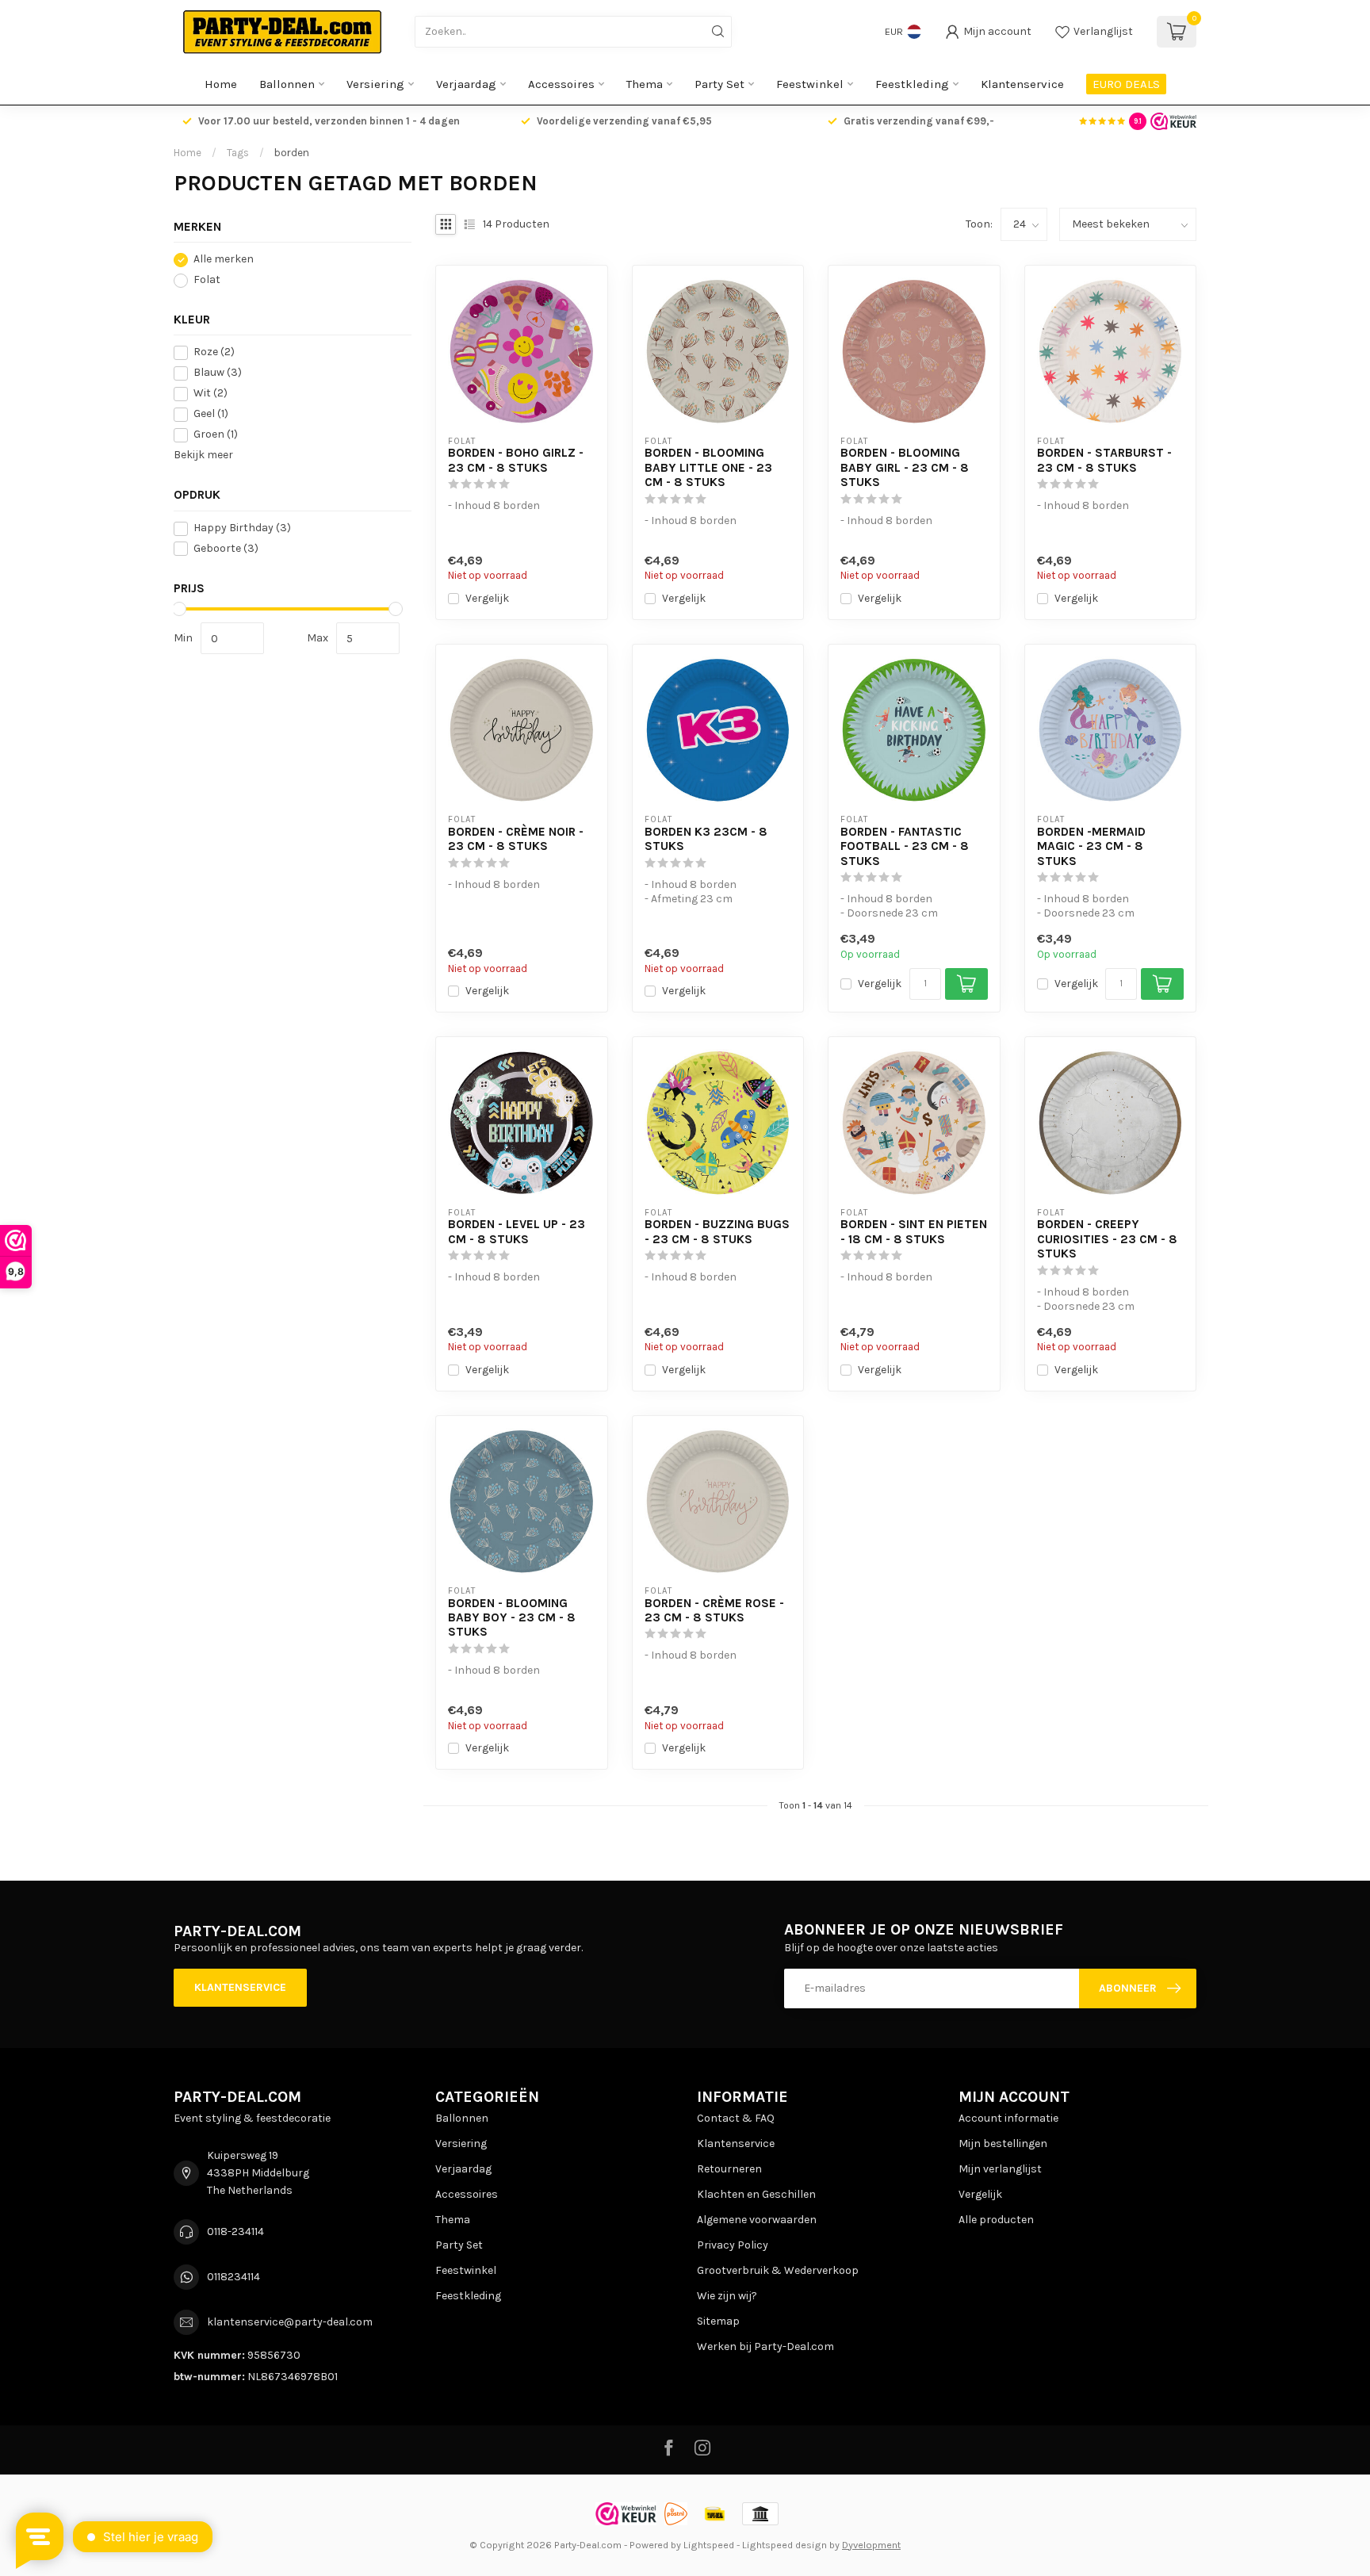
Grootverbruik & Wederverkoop (778, 2270)
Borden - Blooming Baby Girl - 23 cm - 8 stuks (905, 467)
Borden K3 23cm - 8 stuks (706, 839)
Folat (207, 280)
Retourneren (729, 2169)
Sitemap (718, 2321)
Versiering (375, 84)
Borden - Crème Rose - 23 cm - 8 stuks (714, 1610)
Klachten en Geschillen (756, 2194)
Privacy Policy (733, 2245)
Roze (214, 352)
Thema (645, 84)
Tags (238, 153)
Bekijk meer (203, 455)
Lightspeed (709, 2545)
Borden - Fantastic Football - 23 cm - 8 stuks (905, 846)
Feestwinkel (810, 84)
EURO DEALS (1126, 84)
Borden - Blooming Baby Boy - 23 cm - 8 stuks (512, 1618)
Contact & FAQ (736, 2118)
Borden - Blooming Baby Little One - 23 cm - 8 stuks (708, 467)
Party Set (719, 84)
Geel (211, 414)
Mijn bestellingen (1003, 2143)
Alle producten (996, 2220)
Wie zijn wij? (727, 2296)
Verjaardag (466, 84)
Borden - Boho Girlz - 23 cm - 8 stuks (516, 460)
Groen (216, 435)
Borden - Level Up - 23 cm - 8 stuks (517, 1231)
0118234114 (233, 2277)
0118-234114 (235, 2232)
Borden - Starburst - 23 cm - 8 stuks (1104, 460)
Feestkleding (912, 84)
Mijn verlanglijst (1000, 2169)
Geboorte (226, 549)
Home (221, 84)
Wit (210, 394)
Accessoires (561, 84)
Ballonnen (287, 84)
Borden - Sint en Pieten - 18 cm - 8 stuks (914, 1231)
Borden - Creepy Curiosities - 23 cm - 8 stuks (1107, 1239)
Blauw (218, 373)
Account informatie (1008, 2118)
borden (292, 153)
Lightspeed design (784, 2545)
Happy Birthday (242, 528)
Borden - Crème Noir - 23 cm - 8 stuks (516, 839)
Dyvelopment (871, 2545)
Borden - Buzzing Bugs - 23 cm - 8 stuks (717, 1231)
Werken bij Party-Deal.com (765, 2346)
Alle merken (224, 260)
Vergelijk (487, 598)
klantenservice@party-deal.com (290, 2322)
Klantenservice (1022, 84)
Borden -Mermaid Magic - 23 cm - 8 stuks (1091, 846)
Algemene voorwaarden (757, 2220)
